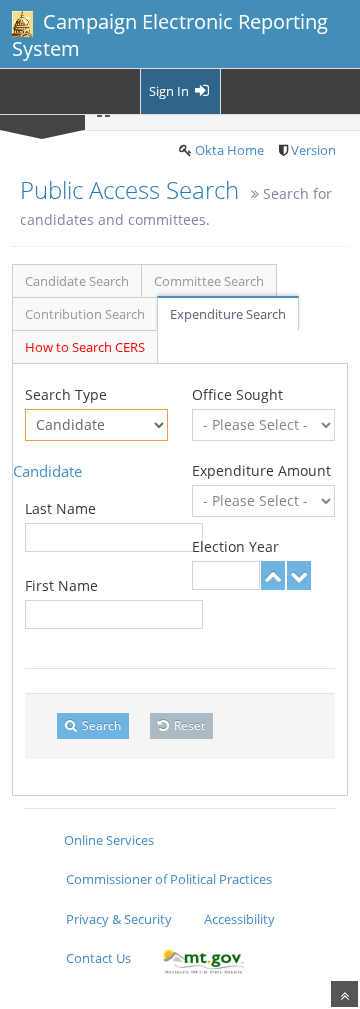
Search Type (66, 394)
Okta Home (229, 150)
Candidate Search (77, 281)
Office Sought (237, 394)
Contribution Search (85, 314)
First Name (61, 585)
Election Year (235, 546)
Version (313, 150)
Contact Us (98, 958)
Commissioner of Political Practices (169, 879)
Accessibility (239, 919)
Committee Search (209, 281)
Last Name (60, 508)
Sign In (170, 91)
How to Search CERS (85, 347)
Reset (188, 725)
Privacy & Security (119, 919)
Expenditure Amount (261, 470)
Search (100, 725)
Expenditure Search (228, 314)
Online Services (109, 840)
